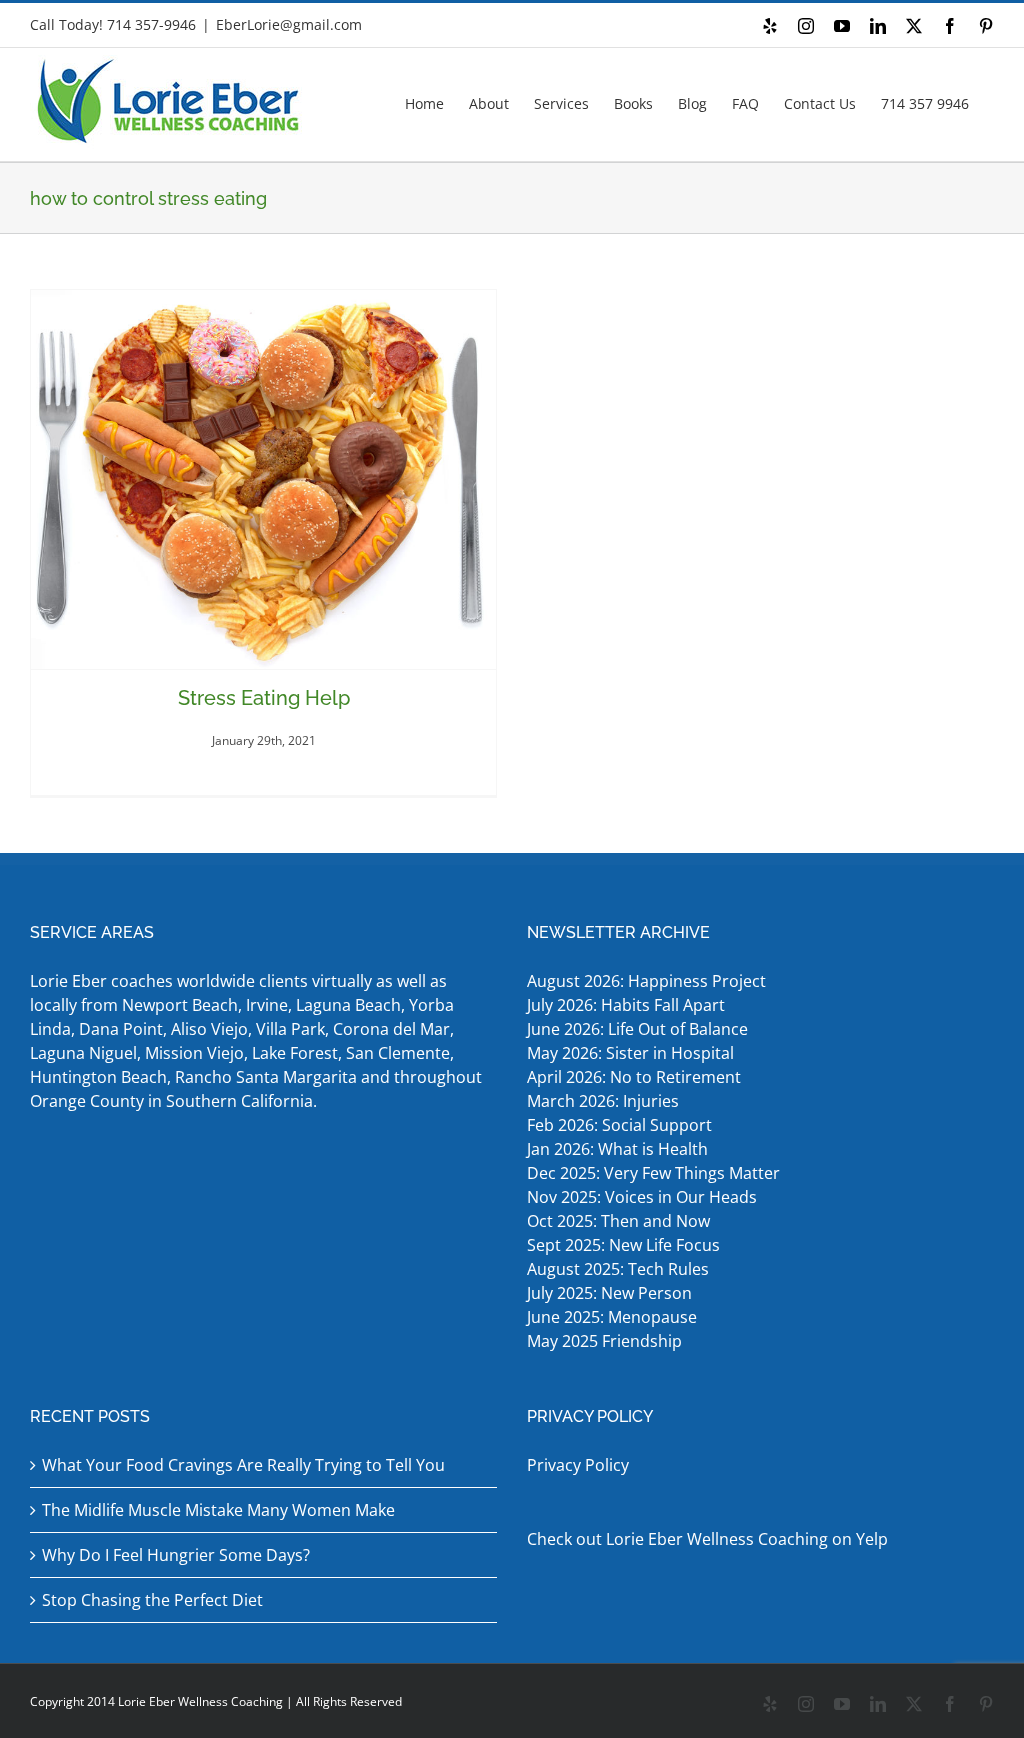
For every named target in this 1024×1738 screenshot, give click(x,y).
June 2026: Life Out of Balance (637, 1029)
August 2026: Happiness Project (646, 981)
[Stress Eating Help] (263, 479)
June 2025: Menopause (614, 1317)
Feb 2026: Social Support (619, 1125)
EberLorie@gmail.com (289, 24)
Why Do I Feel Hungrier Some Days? (176, 1555)
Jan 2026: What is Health (617, 1149)
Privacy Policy (578, 1465)
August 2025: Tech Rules (618, 1269)
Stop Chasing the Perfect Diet (152, 1600)
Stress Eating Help (264, 698)
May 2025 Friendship (604, 1341)
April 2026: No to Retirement (636, 1077)
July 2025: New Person (609, 1293)
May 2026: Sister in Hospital (632, 1053)
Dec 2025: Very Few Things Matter (653, 1173)
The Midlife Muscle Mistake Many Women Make (218, 1510)
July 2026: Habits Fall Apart (626, 1005)
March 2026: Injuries (603, 1101)
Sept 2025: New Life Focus (623, 1245)
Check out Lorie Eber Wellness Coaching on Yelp (707, 1539)
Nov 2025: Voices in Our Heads (642, 1197)
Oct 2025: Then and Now (618, 1221)
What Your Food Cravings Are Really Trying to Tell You (243, 1465)
